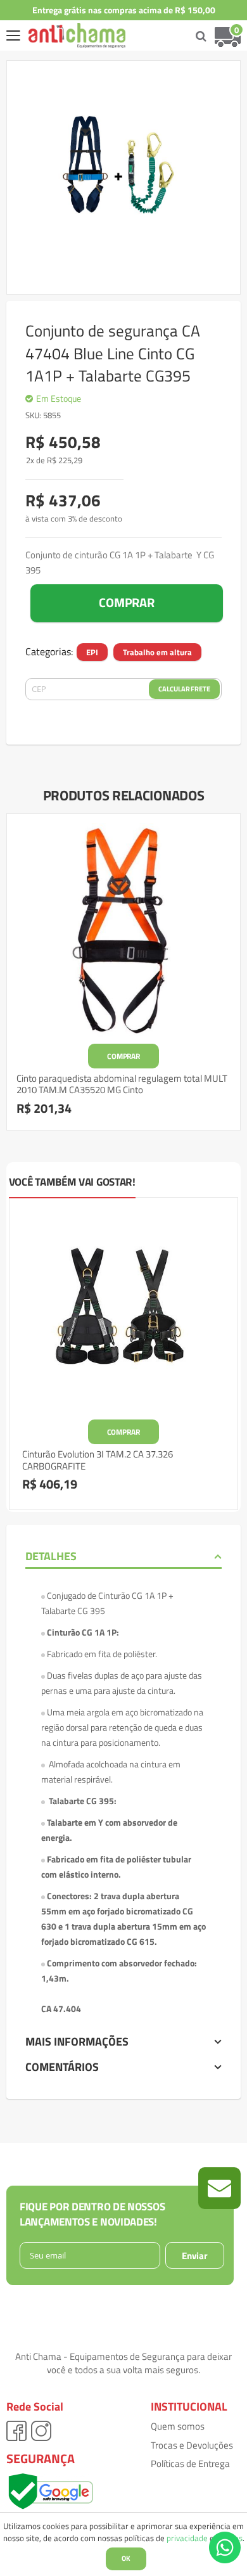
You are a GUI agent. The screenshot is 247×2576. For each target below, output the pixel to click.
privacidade (187, 2538)
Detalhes (51, 1556)
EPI (92, 652)
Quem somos (178, 2426)
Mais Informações (77, 2041)
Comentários (62, 2067)
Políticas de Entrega (190, 2464)
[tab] (123, 1556)
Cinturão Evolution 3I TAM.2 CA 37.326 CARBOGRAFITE (98, 1460)
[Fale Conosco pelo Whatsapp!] (225, 2546)
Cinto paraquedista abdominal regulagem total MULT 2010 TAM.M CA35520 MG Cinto (122, 1084)
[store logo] (67, 35)
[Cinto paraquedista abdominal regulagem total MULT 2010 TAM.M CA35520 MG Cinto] (123, 930)
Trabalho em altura (157, 652)
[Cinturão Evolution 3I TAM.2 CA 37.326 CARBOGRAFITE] (123, 1312)
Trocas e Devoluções (192, 2445)
